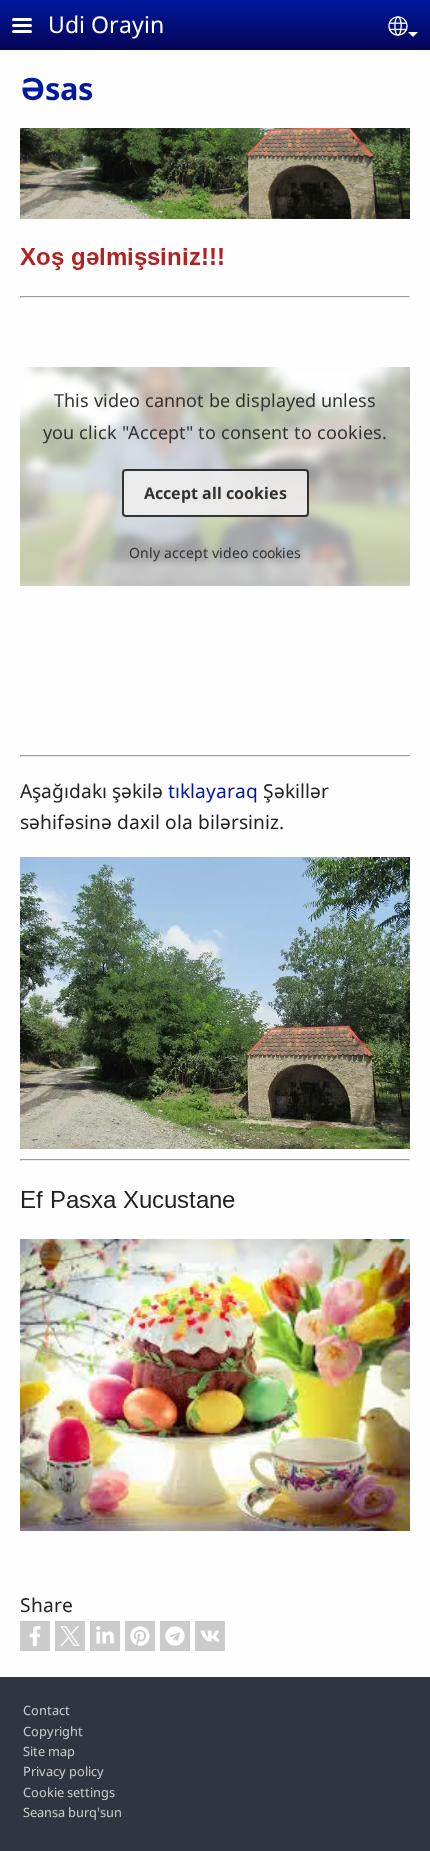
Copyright (53, 1731)
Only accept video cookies (215, 552)
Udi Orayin (106, 24)
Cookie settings (69, 1792)
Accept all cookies (215, 493)
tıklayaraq (213, 790)
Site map (49, 1751)
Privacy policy (63, 1771)
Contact (46, 1710)
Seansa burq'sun (72, 1812)
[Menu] (34, 27)
